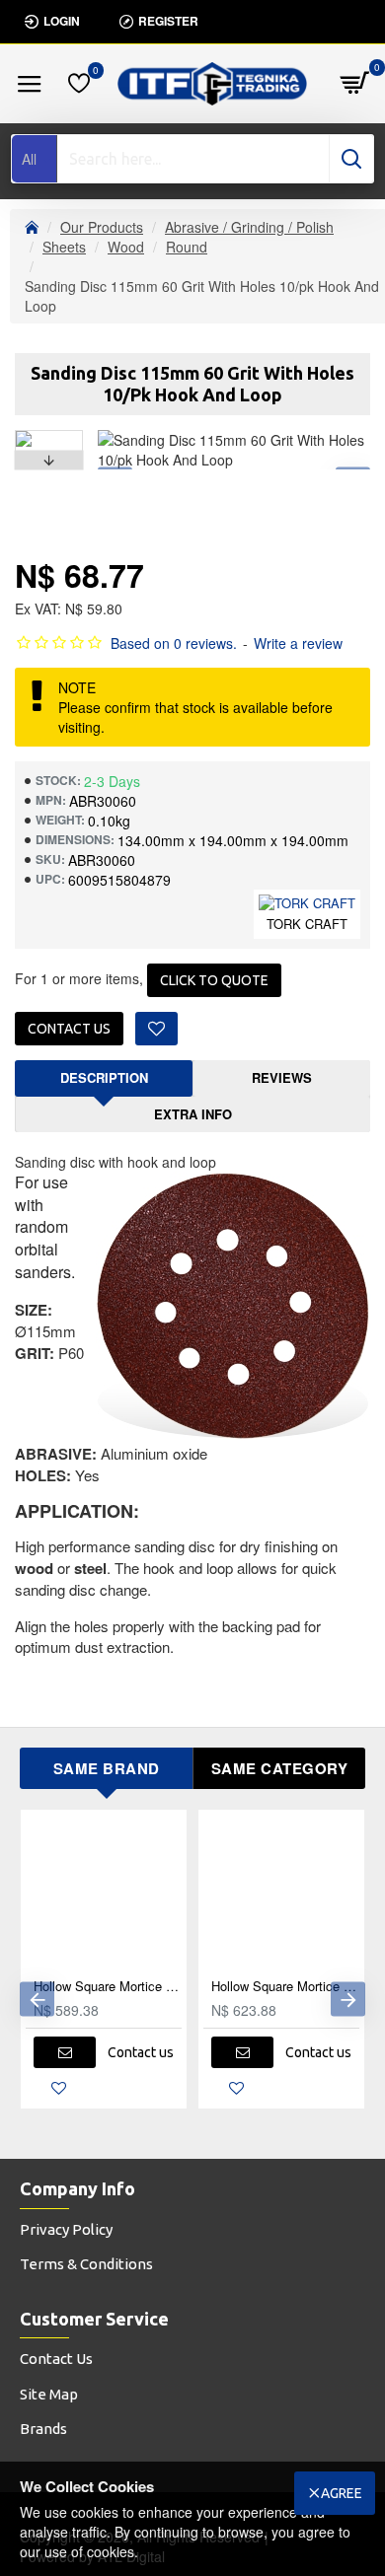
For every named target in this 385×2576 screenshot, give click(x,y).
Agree (342, 2493)
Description (104, 1077)
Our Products (102, 227)
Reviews (282, 1077)
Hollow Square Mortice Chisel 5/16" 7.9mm (108, 1987)
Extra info (193, 1114)
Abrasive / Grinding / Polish (249, 227)
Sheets (64, 247)
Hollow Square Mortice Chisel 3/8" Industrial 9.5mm (285, 1987)
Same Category (280, 1768)
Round (187, 247)
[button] (48, 435)
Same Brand (107, 1768)
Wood (126, 247)
